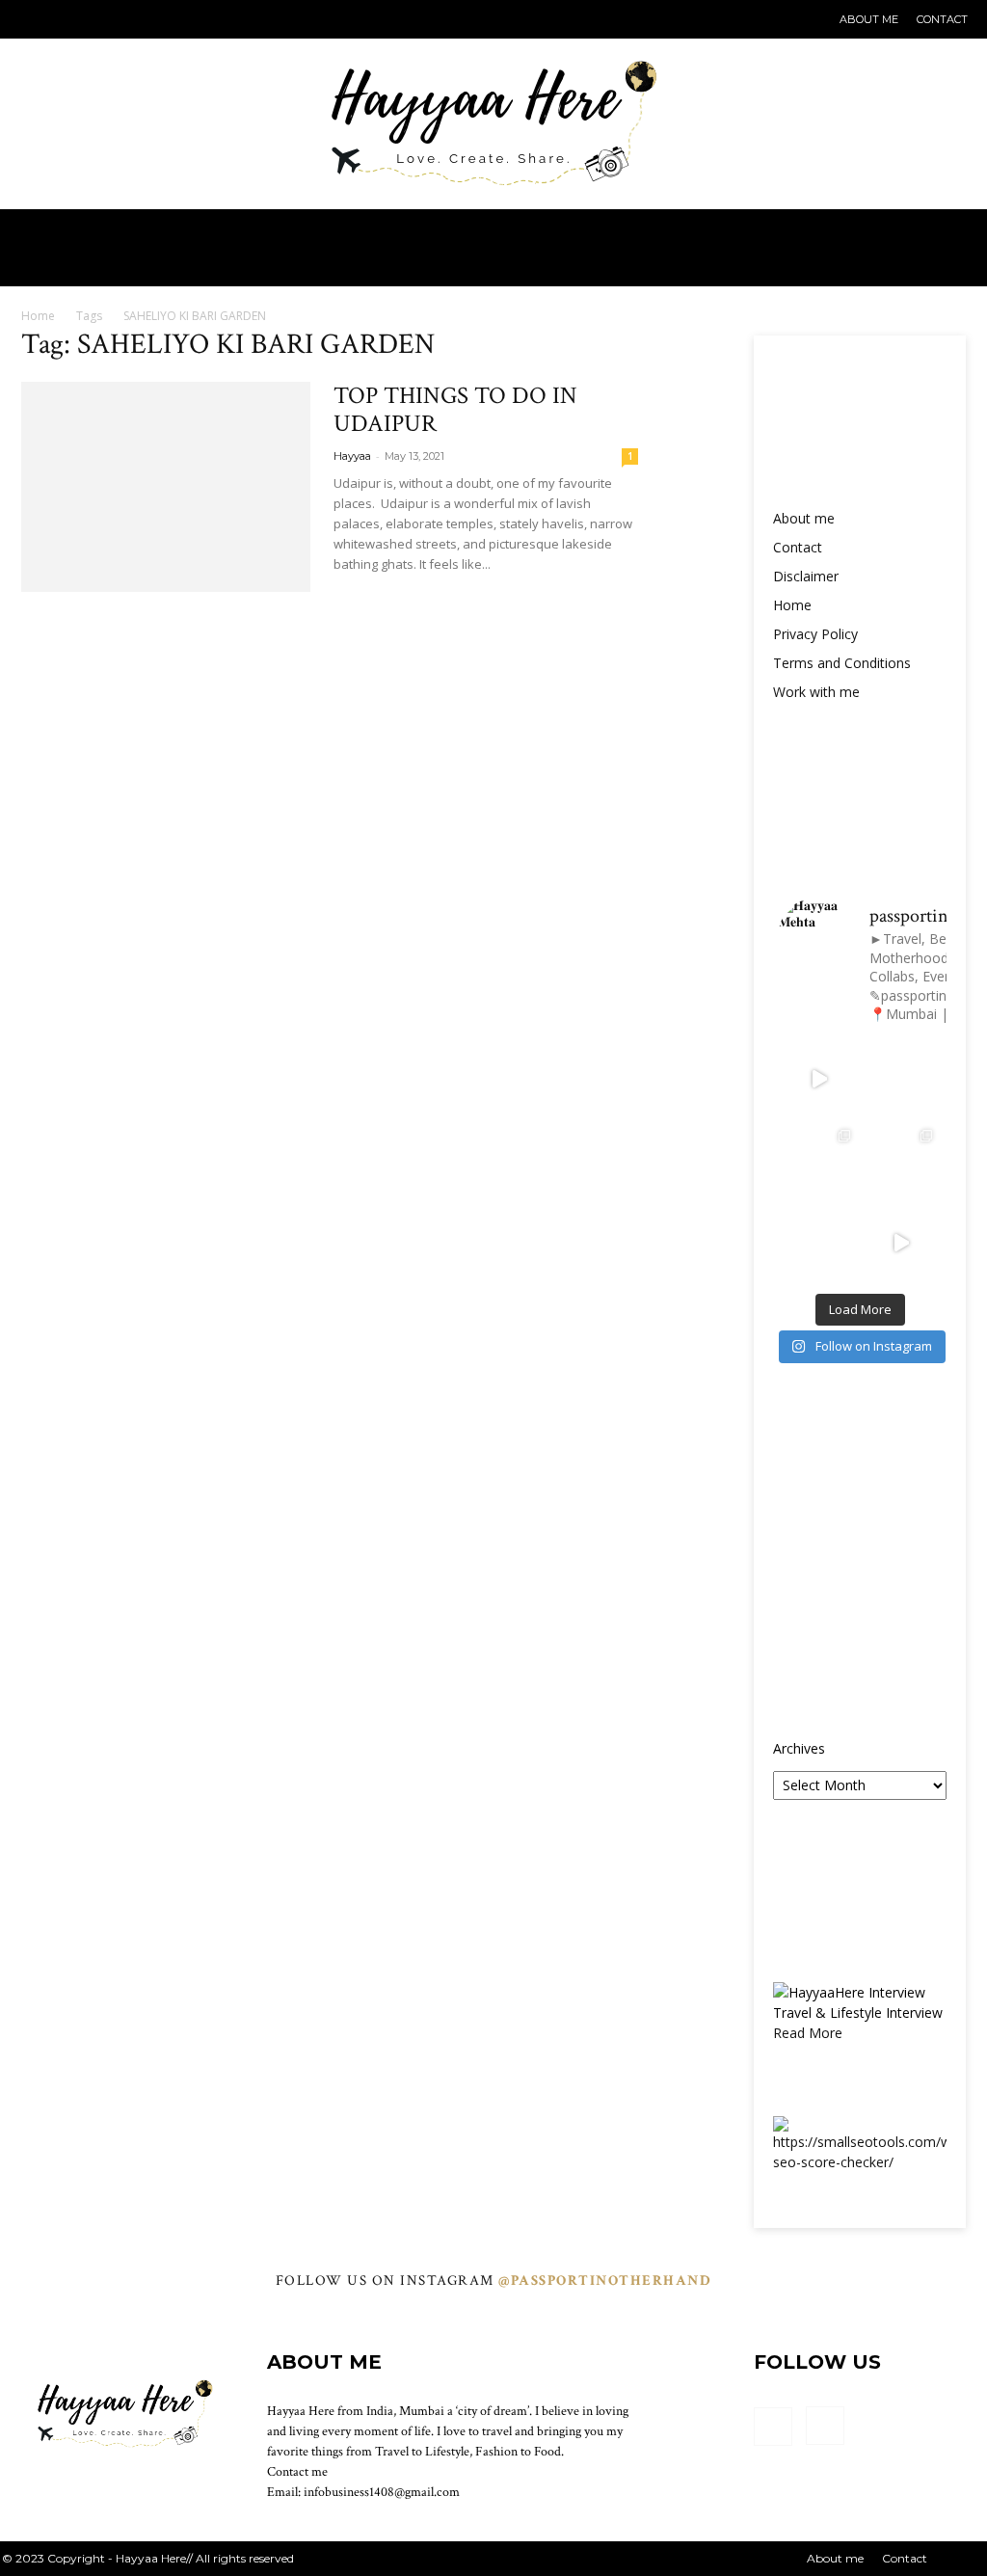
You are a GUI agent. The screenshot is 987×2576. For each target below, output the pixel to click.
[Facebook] (34, 19)
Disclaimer (806, 576)
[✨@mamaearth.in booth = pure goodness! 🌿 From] (901, 1243)
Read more (398, 599)
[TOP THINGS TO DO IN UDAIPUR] (166, 487)
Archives (799, 1748)
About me (869, 19)
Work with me (816, 692)
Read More (808, 2033)
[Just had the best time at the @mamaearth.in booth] (901, 1161)
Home (38, 316)
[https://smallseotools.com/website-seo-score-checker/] (860, 2162)
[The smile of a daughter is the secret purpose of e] (901, 1079)
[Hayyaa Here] (493, 105)
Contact (942, 19)
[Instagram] (66, 19)
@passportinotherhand (605, 2281)
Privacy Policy (815, 634)
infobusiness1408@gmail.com (382, 2492)
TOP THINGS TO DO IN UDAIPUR (455, 410)
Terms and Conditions (842, 663)
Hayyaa (352, 456)
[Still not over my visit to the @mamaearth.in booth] (819, 1243)
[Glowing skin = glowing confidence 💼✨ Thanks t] (819, 1161)
